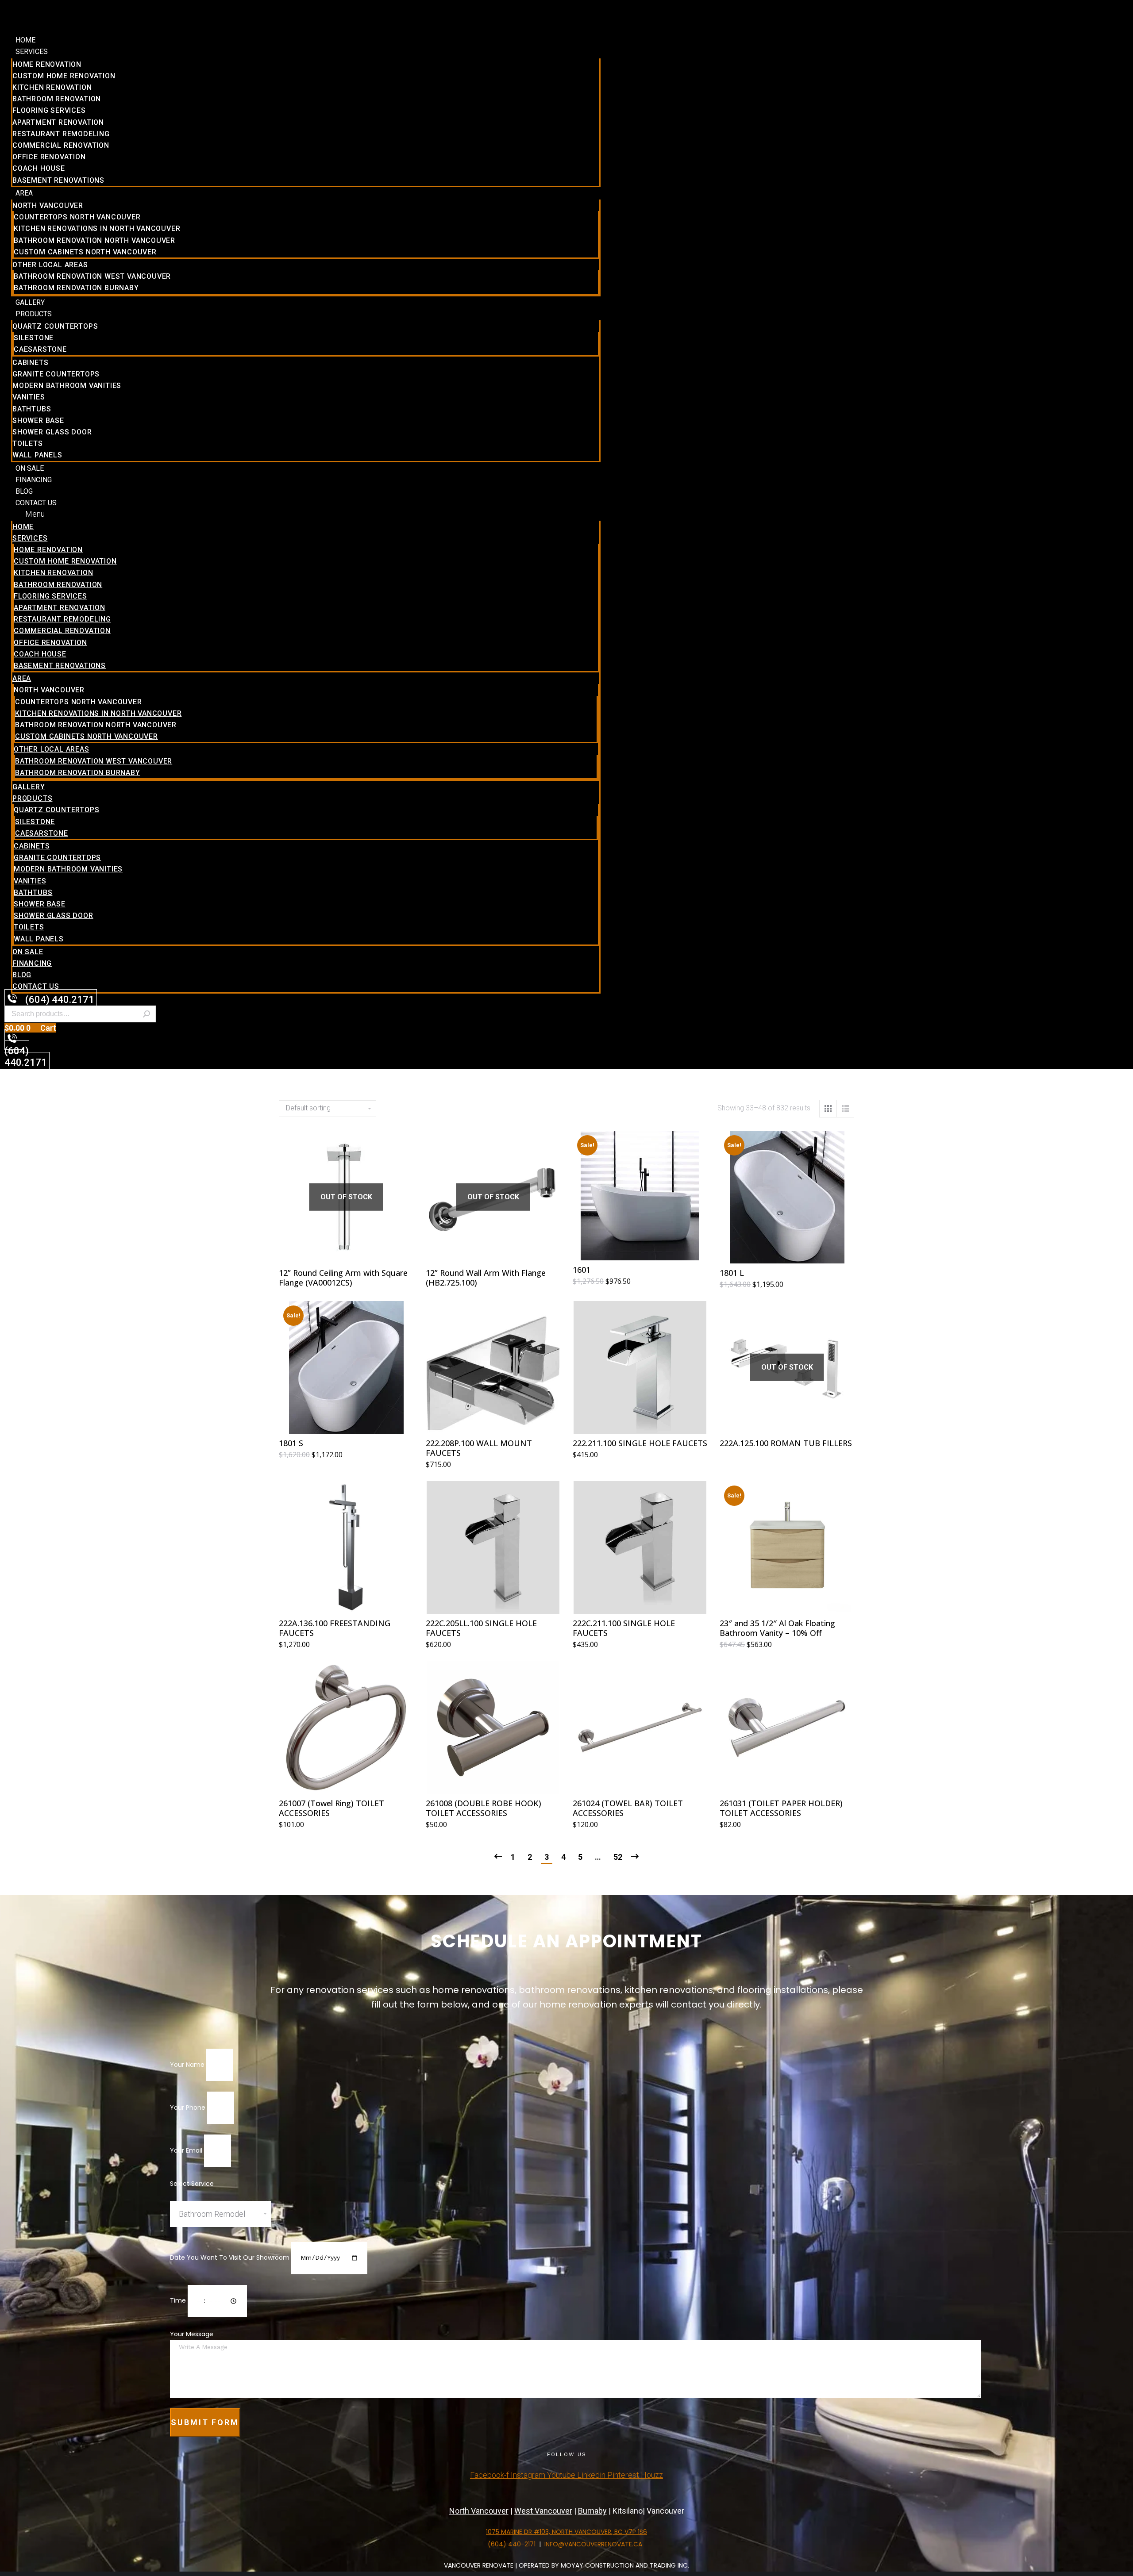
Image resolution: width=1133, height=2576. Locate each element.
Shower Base (38, 420)
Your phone (189, 2108)
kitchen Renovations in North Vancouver (97, 228)
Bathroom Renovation (57, 99)
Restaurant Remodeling (61, 134)
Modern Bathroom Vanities (67, 386)
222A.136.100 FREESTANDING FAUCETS (335, 1628)
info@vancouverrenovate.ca (593, 2544)
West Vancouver (543, 2511)
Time (179, 2300)
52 (618, 1857)
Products (34, 314)
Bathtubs (32, 409)
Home (25, 40)
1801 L (732, 1273)
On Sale (30, 468)
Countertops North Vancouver (77, 217)
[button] (306, 514)
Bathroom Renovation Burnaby (76, 288)
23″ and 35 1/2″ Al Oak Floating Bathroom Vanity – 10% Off (777, 1628)
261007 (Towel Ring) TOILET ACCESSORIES (331, 1808)
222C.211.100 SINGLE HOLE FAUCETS (624, 1628)
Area (24, 193)
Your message (192, 2334)
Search (146, 1014)
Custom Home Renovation (64, 76)
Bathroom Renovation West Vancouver (92, 276)
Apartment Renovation (58, 122)
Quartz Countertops (55, 326)
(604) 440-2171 (512, 2544)
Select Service (192, 2184)
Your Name (188, 2065)
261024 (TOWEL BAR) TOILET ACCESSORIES (628, 1808)
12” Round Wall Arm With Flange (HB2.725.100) (486, 1278)
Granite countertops (56, 374)
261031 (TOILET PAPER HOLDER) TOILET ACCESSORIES (781, 1808)
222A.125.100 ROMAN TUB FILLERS (786, 1443)
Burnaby (592, 2511)
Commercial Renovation (61, 145)
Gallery (30, 302)
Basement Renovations (58, 180)
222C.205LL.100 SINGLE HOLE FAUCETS (481, 1628)
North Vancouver (48, 205)
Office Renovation (49, 157)
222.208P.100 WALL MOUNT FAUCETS (479, 1448)
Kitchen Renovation (52, 87)
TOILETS (28, 443)
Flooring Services (49, 110)
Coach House (39, 168)
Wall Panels (37, 455)
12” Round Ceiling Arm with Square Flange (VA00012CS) (343, 1278)
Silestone (34, 338)
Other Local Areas (50, 265)
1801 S (291, 1443)
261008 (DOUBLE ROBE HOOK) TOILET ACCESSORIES (484, 1808)
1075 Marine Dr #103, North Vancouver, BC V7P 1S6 (566, 2532)
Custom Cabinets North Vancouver (85, 252)
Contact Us (36, 503)
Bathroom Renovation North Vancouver (94, 240)
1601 (582, 1270)
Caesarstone (40, 349)
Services (32, 52)
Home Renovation (47, 64)
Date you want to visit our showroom (231, 2257)
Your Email (187, 2150)
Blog (24, 491)
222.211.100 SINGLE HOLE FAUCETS (640, 1443)
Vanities (29, 397)
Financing (34, 480)
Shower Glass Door (52, 432)
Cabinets (30, 363)
